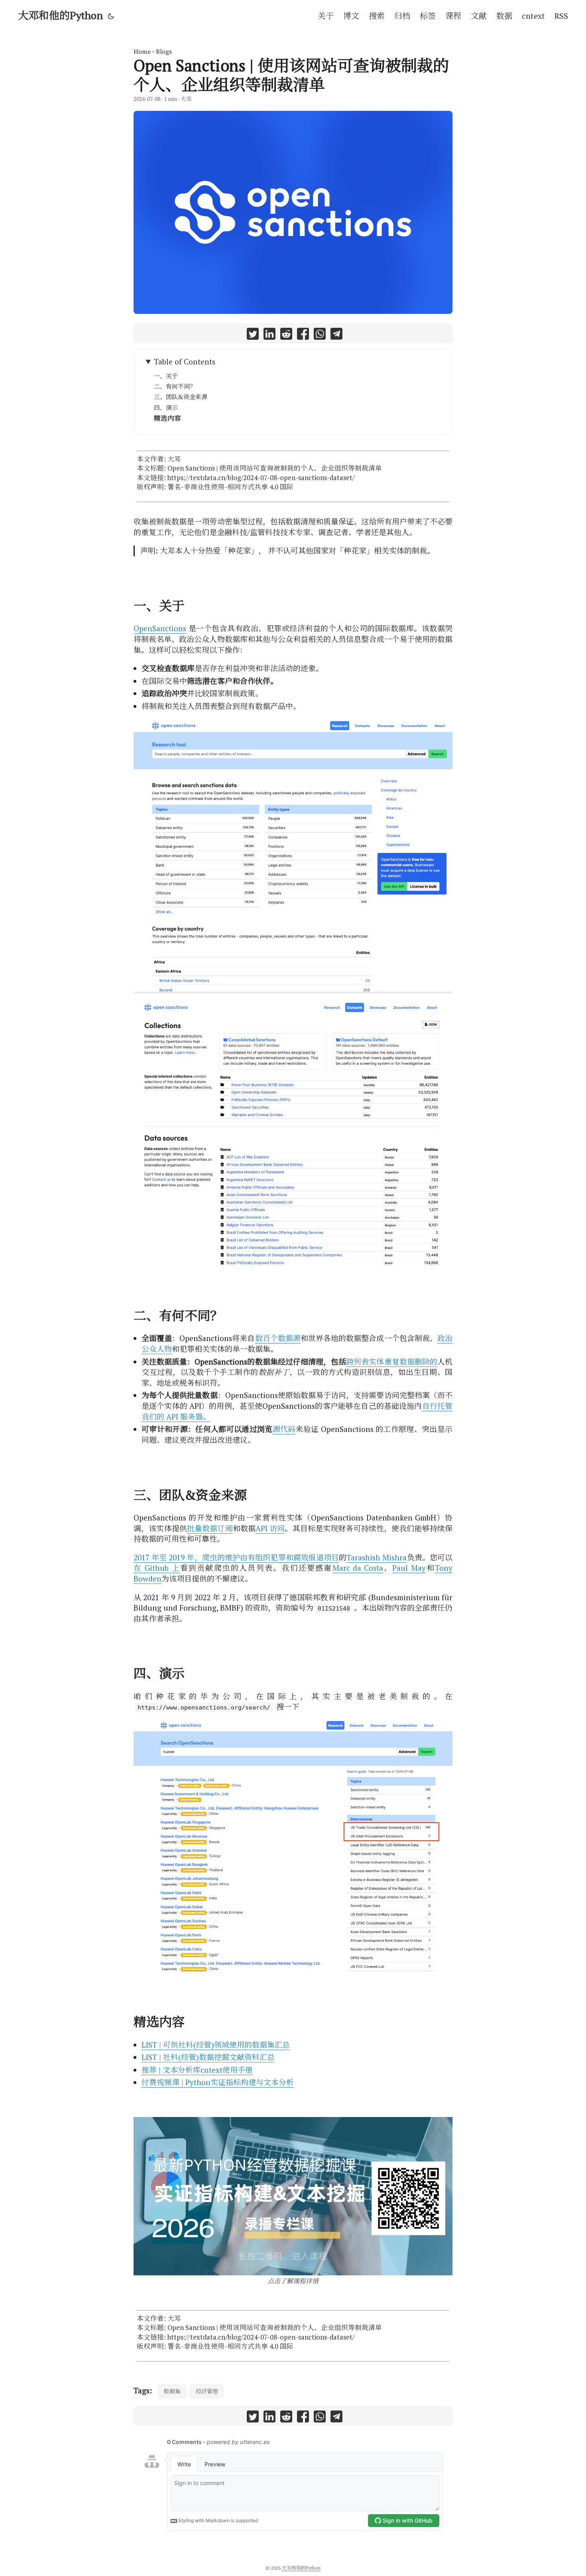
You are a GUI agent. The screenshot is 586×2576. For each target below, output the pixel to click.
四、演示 (166, 408)
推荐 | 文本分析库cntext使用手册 (197, 2070)
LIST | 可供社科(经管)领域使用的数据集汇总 (216, 2045)
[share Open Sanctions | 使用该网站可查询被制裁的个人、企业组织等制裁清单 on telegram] (336, 335)
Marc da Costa (358, 1568)
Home (142, 51)
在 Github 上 (157, 1568)
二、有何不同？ (175, 386)
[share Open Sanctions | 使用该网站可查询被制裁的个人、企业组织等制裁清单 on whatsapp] (320, 335)
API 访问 (270, 1528)
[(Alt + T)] (111, 16)
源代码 (284, 1429)
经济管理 (207, 2391)
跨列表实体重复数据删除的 (392, 1362)
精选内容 (167, 418)
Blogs (164, 51)
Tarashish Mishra (377, 1557)
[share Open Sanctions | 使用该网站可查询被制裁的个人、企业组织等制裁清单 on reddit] (286, 335)
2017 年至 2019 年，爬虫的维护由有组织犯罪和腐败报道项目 (236, 1557)
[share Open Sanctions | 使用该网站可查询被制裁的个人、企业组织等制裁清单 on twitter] (253, 335)
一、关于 (166, 376)
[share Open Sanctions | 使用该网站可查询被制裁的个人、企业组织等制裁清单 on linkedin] (269, 335)
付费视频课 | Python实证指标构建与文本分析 (218, 2082)
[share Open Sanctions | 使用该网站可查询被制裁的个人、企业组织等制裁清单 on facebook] (303, 335)
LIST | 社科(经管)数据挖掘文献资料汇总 (208, 2057)
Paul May (409, 1568)
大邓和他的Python (60, 15)
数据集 (172, 2391)
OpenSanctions (160, 628)
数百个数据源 (278, 1338)
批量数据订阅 (210, 1528)
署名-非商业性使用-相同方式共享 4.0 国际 (230, 487)
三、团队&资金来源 (181, 397)
